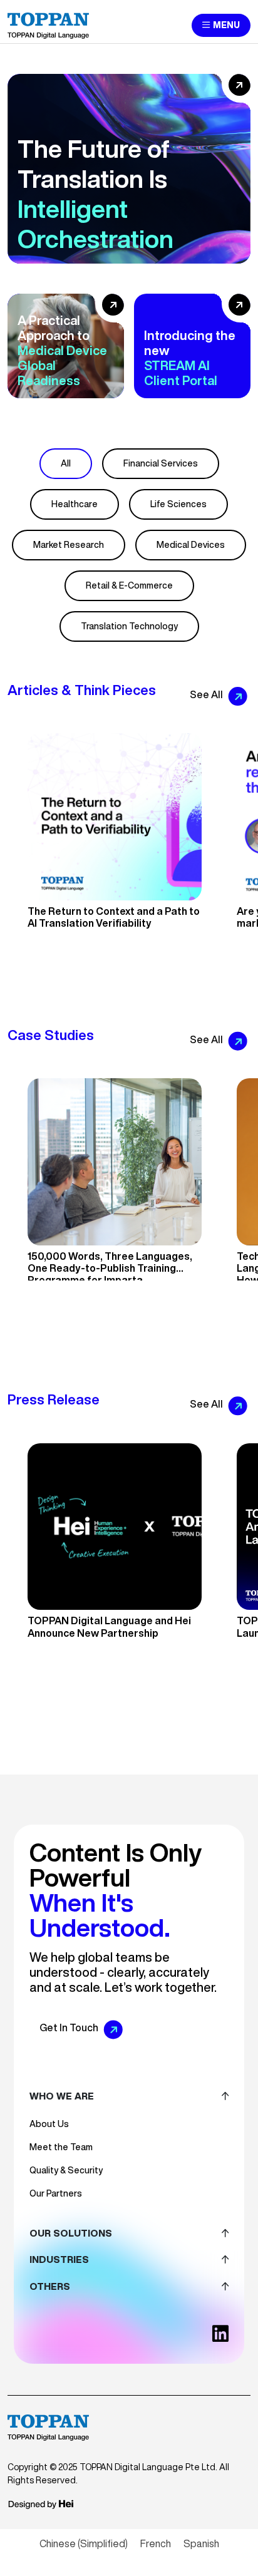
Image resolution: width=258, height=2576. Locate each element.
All (66, 463)
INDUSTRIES (59, 2259)
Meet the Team (61, 2147)
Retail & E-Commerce (129, 585)
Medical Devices (191, 545)
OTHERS (50, 2286)
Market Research (69, 545)
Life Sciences (178, 504)
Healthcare (75, 504)
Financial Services (161, 463)
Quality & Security (66, 2170)
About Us (49, 2124)
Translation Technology (129, 626)
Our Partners (56, 2193)
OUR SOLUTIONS (71, 2233)
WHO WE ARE (62, 2096)
